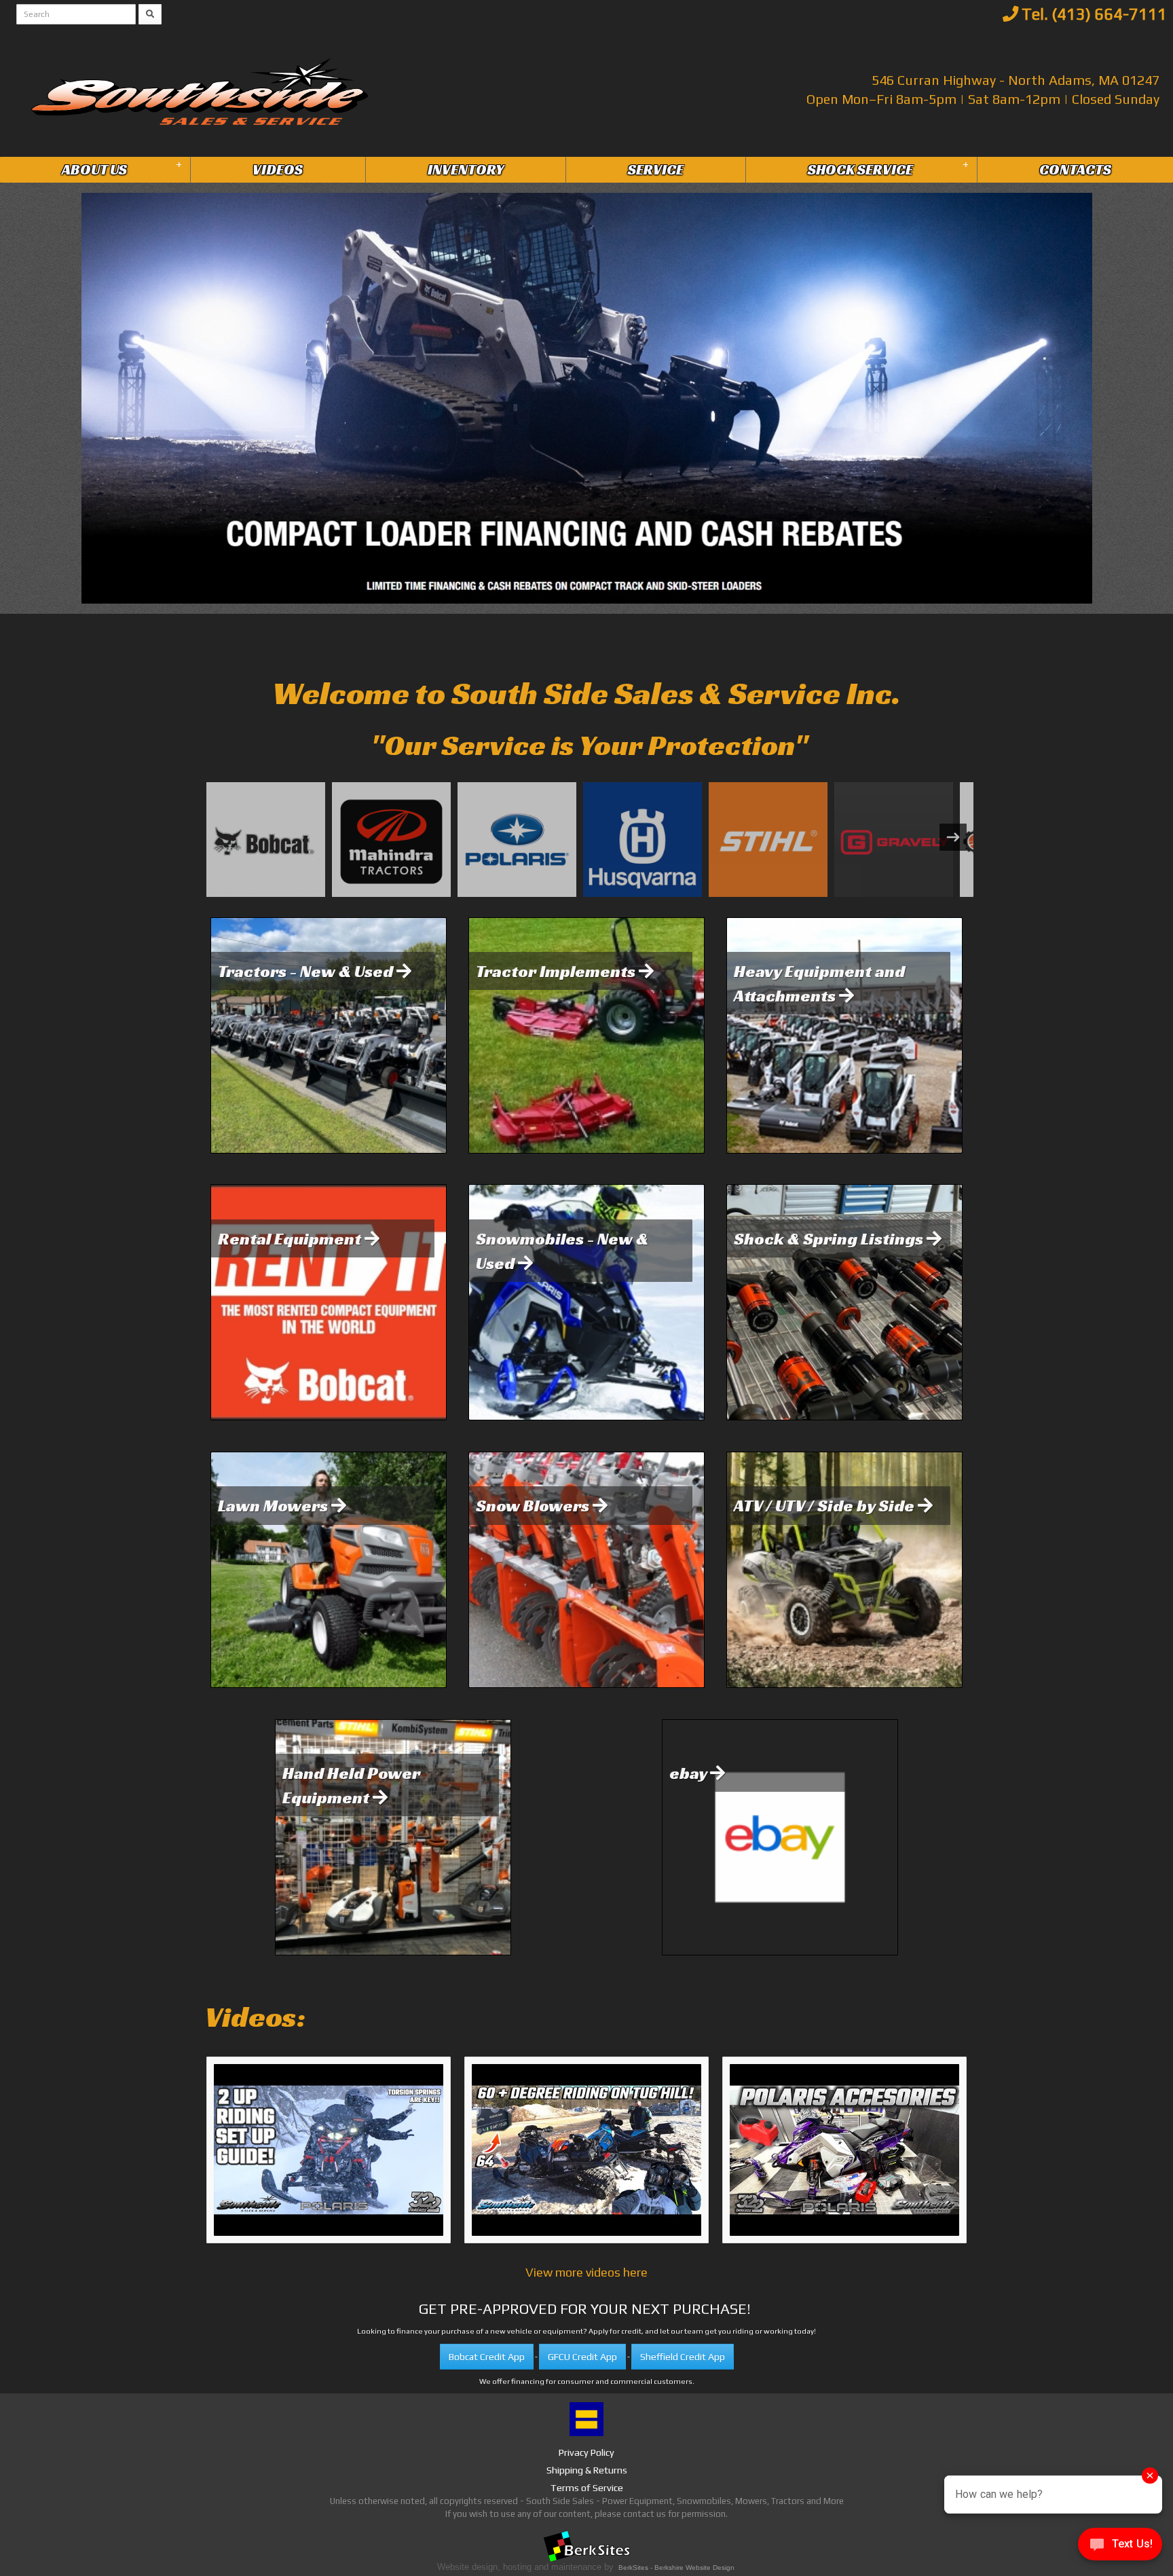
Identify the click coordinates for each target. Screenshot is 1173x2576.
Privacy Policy (586, 2452)
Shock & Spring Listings (830, 1238)
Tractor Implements (557, 971)
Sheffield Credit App (683, 2357)
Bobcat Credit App (487, 2357)
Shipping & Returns (587, 2470)
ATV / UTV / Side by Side (826, 1505)
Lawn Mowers (275, 1505)
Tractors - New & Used (307, 971)
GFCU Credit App (582, 2357)
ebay (690, 1773)
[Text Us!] (1120, 2548)
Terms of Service (587, 2488)
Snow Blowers (534, 1505)
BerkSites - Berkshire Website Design (676, 2568)
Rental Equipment (291, 1238)
